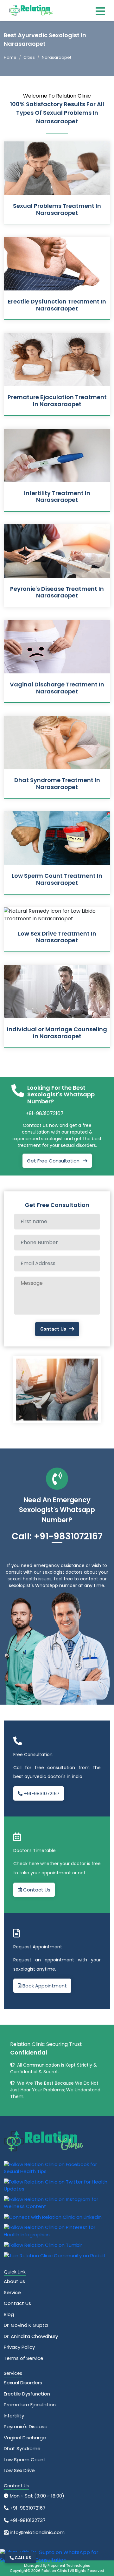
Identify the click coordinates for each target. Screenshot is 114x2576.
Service (12, 2292)
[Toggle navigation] (100, 11)
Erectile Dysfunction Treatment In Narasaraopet (57, 305)
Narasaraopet (57, 57)
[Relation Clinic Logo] (31, 10)
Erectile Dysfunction (27, 2394)
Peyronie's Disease (26, 2426)
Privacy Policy (19, 2347)
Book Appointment (44, 1986)
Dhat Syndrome (22, 2448)
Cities (29, 57)
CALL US (22, 2558)
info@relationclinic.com (37, 2532)
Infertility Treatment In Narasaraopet (57, 497)
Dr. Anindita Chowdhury (31, 2336)
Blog (9, 2314)
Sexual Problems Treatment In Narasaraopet (57, 209)
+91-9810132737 (27, 2520)
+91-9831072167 (45, 1113)
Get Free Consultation (53, 1161)
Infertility (14, 2416)
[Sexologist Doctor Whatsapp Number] (55, 2556)
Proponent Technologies (69, 2566)
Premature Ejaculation (30, 2405)
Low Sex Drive (19, 2470)
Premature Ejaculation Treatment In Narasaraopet (57, 401)
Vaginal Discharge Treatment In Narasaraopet (57, 688)
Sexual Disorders (23, 2383)
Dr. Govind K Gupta (26, 2325)
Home (10, 57)
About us (14, 2281)
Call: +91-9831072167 (57, 1536)
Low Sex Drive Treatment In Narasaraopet (57, 937)
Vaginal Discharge (25, 2438)
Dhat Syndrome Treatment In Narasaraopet (57, 784)
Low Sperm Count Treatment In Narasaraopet (57, 879)
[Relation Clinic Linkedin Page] (53, 2217)
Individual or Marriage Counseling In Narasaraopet (57, 1033)
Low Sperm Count (25, 2460)
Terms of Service (24, 2358)
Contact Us (53, 1329)
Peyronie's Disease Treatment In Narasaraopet (57, 592)
